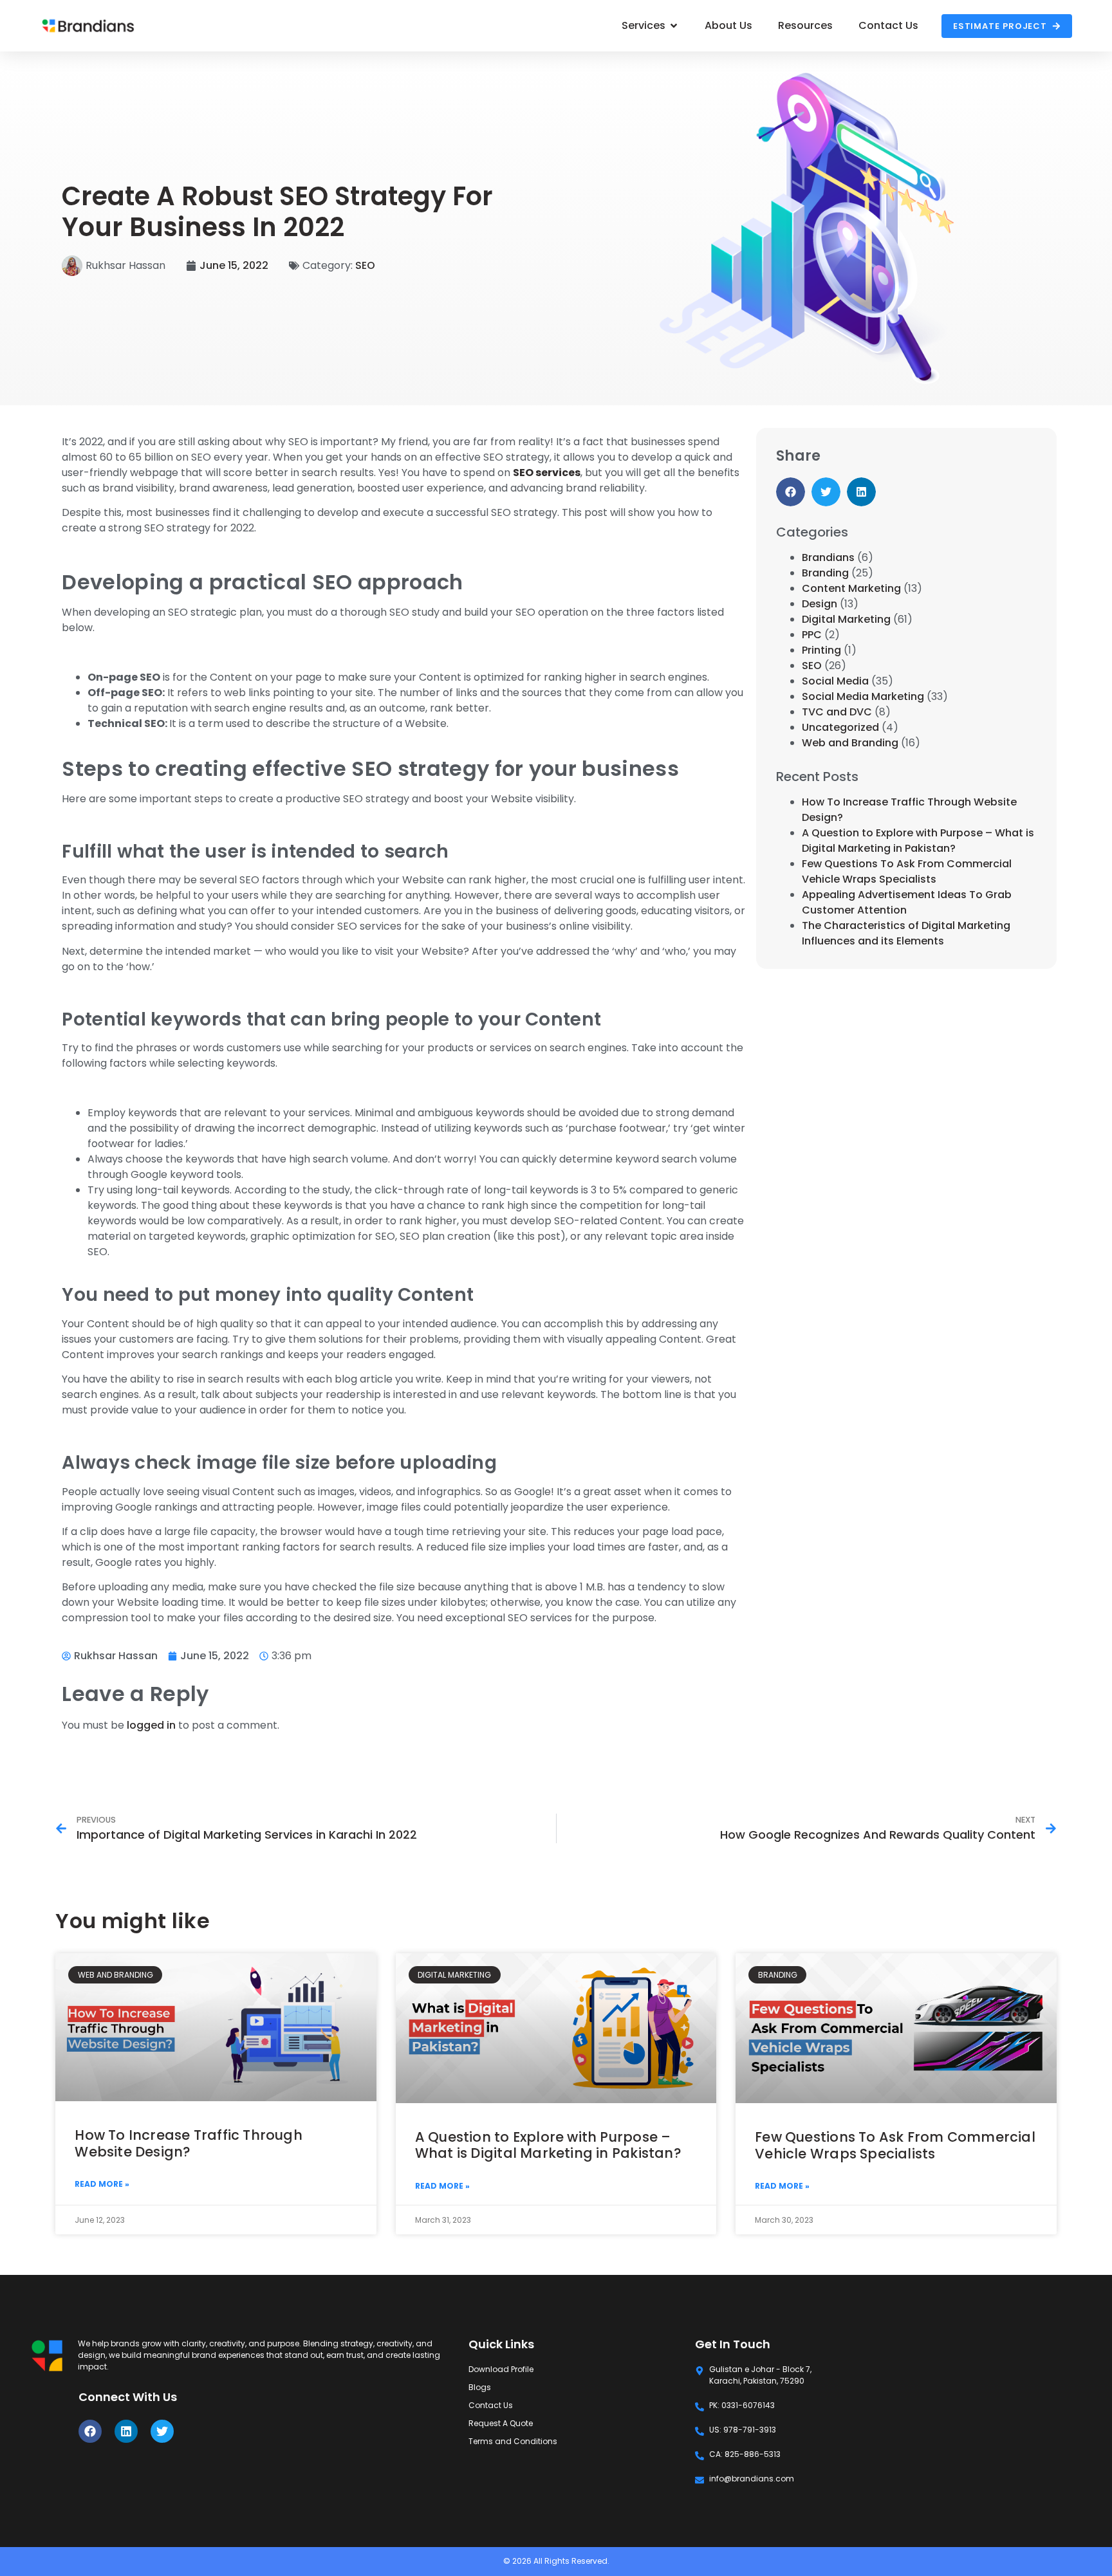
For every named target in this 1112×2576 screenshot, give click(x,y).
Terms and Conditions (513, 2441)
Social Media (835, 681)
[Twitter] (162, 2431)
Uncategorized (840, 727)
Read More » (102, 2184)
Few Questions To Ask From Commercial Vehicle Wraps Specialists (907, 871)
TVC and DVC (837, 712)
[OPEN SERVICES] (674, 26)
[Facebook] (90, 2431)
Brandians (828, 557)
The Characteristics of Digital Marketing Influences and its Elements (906, 933)
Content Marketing (851, 588)
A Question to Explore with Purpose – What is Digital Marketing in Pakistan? (918, 841)
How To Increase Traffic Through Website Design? (189, 2143)
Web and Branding (850, 743)
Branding (825, 573)
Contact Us (491, 2405)
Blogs (480, 2387)
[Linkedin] (126, 2431)
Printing (821, 650)
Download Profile (501, 2369)
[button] (791, 492)
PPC (812, 635)
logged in (151, 1725)
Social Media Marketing (863, 696)
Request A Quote (501, 2423)
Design (820, 604)
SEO (365, 265)
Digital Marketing (846, 619)
